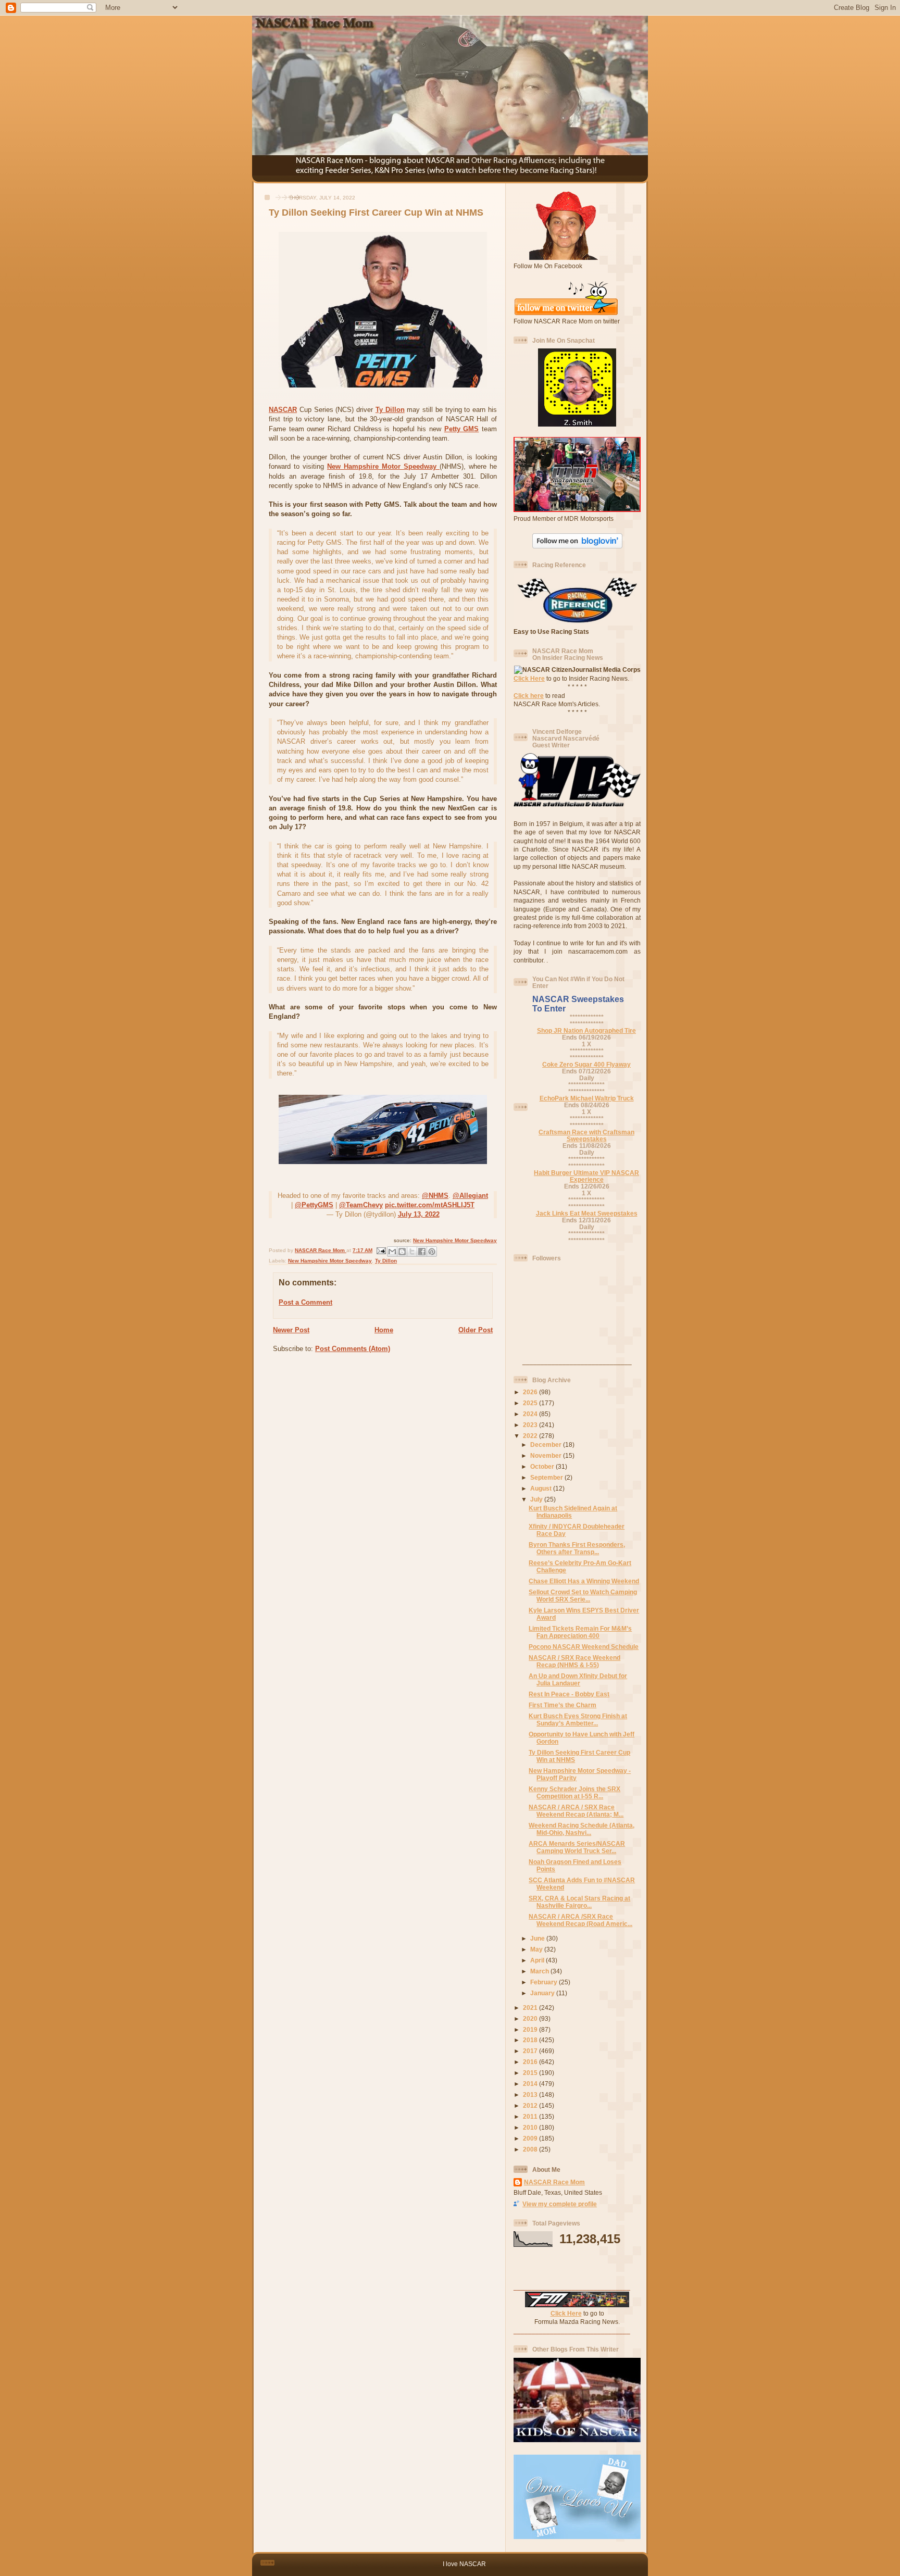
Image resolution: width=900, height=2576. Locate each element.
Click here (529, 696)
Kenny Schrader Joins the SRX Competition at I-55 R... (574, 1792)
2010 (531, 2127)
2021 (531, 2008)
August (542, 1488)
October (543, 1466)
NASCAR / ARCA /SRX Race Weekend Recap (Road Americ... (580, 1920)
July (537, 1499)
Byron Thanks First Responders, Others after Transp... (577, 1548)
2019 (531, 2029)
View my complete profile (560, 2204)
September (547, 1477)
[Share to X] (412, 1252)
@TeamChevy (361, 1205)
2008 (531, 2149)
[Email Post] (381, 1250)
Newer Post (291, 1330)
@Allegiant (470, 1196)
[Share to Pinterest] (432, 1252)
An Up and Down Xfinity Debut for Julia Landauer (578, 1679)
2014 (531, 2084)
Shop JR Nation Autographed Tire (586, 1030)
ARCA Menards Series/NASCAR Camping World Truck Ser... (577, 1847)
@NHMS (435, 1196)
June (538, 1938)
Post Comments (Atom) (353, 1349)
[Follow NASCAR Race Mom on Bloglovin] (577, 546)
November (547, 1455)
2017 (531, 2051)
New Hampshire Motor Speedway (383, 466)
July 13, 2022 (419, 1214)
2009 (531, 2138)
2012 (531, 2105)
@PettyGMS (314, 1205)
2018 (531, 2040)
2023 (531, 1425)
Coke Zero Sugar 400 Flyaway (586, 1064)
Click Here (529, 678)
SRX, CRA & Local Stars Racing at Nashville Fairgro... (579, 1902)
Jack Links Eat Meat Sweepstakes (587, 1213)
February (545, 1982)
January (543, 1993)
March (540, 1971)
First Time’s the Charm (562, 1705)
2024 (531, 1414)
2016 (531, 2062)
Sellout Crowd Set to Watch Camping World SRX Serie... (583, 1596)
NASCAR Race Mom (554, 2182)
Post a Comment (305, 1302)
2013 (531, 2094)
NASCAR (283, 410)
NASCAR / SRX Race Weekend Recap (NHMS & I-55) (574, 1661)
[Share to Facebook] (422, 1252)
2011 (531, 2116)
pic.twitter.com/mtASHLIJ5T (430, 1205)
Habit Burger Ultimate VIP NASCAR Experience (586, 1176)
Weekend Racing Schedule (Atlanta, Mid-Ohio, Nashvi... (582, 1829)
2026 (531, 1392)
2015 (531, 2073)
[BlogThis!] (402, 1252)
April (538, 1960)
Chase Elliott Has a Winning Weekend (584, 1581)
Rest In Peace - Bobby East (569, 1694)
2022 (531, 1436)
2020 (531, 2018)
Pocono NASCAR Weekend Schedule (584, 1647)
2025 (531, 1403)
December (547, 1445)
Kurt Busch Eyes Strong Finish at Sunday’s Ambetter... (578, 1720)
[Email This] (392, 1252)
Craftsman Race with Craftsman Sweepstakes (586, 1135)
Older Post (476, 1330)
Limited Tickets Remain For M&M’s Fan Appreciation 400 (580, 1632)
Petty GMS (462, 429)
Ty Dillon (390, 410)
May (537, 1949)
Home (384, 1330)
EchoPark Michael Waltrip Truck (587, 1098)
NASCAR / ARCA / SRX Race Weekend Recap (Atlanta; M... (576, 1811)
